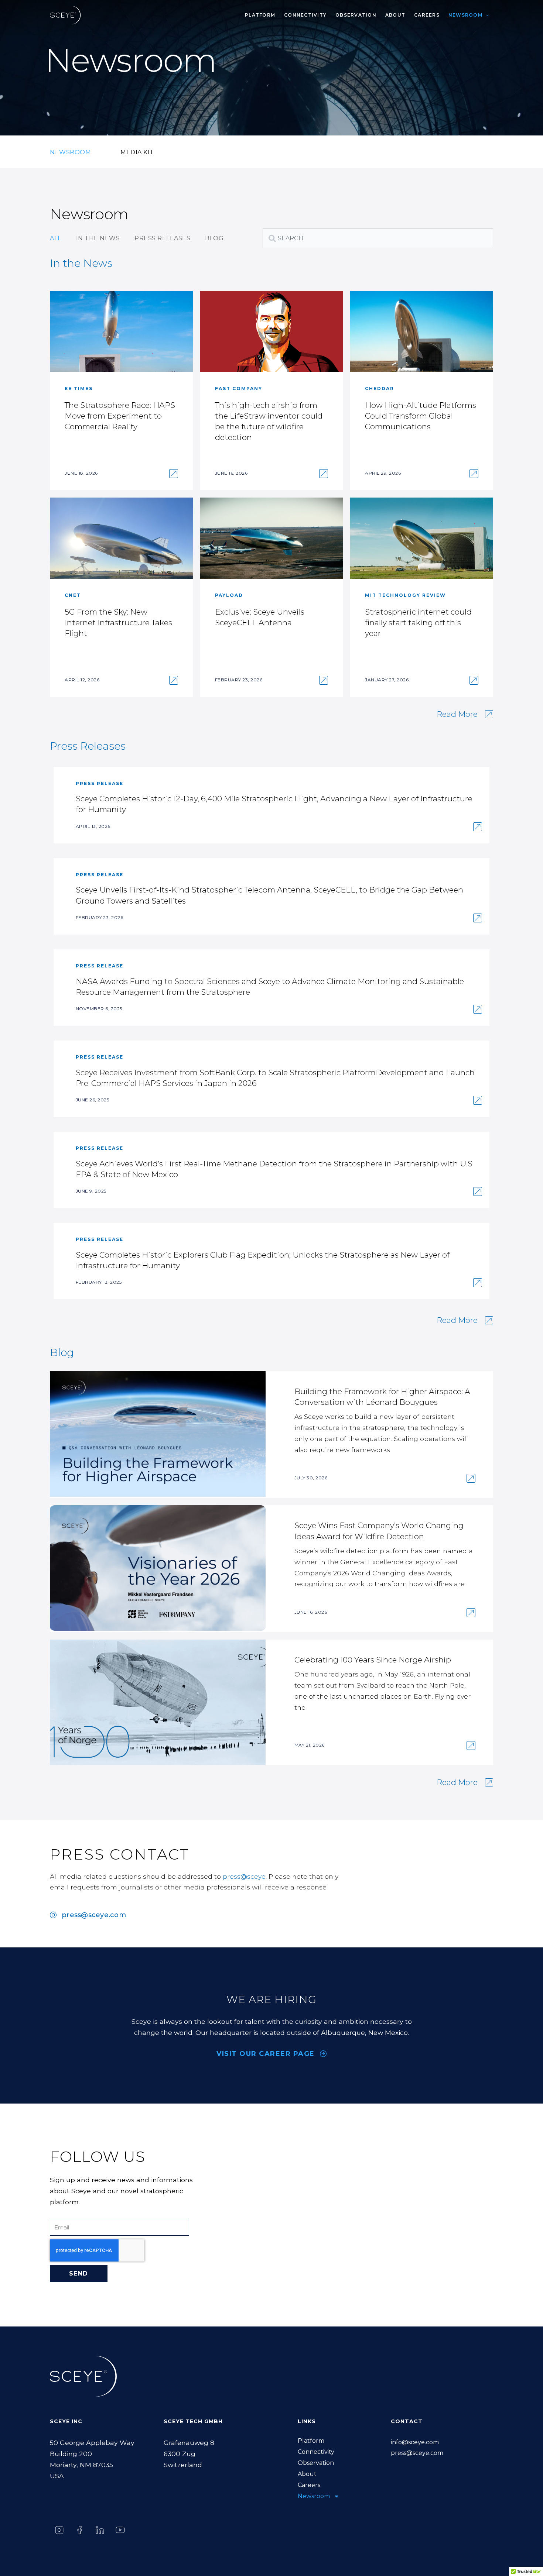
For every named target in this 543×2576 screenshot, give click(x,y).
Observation (356, 15)
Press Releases (162, 238)
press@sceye (244, 1876)
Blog (214, 238)
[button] (486, 15)
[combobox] (378, 238)
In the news (98, 238)
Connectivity (305, 15)
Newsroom (465, 15)
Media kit (137, 152)
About (395, 15)
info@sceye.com (415, 2442)
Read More (457, 714)
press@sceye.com (417, 2453)
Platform (260, 15)
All (56, 238)
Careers (427, 15)
